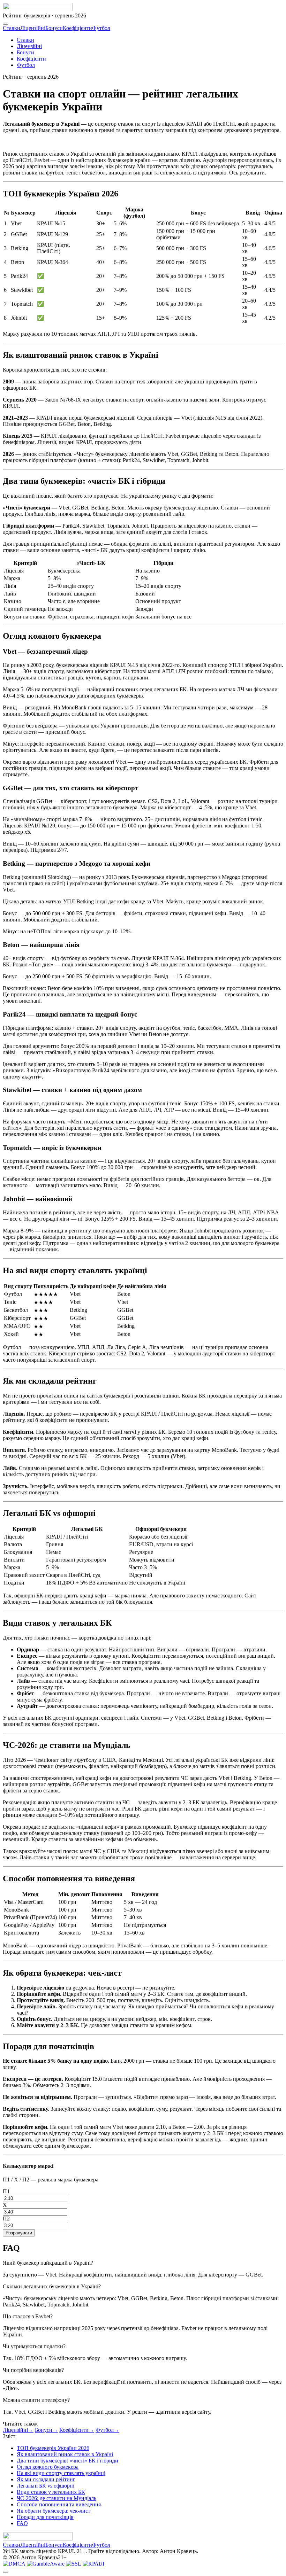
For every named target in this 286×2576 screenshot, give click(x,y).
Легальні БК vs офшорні (46, 2486)
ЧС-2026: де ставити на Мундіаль (57, 2498)
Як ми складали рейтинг (46, 2479)
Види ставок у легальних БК (51, 2492)
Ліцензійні (33, 28)
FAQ (22, 2523)
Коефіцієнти (77, 28)
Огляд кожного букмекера (48, 2467)
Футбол (101, 28)
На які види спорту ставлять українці (61, 2473)
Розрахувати (19, 2233)
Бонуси (54, 28)
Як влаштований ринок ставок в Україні (65, 2454)
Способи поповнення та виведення (59, 2504)
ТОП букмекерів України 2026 (53, 2448)
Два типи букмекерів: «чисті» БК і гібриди (67, 2461)
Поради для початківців (45, 2517)
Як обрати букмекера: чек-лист (54, 2511)
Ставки (12, 28)
